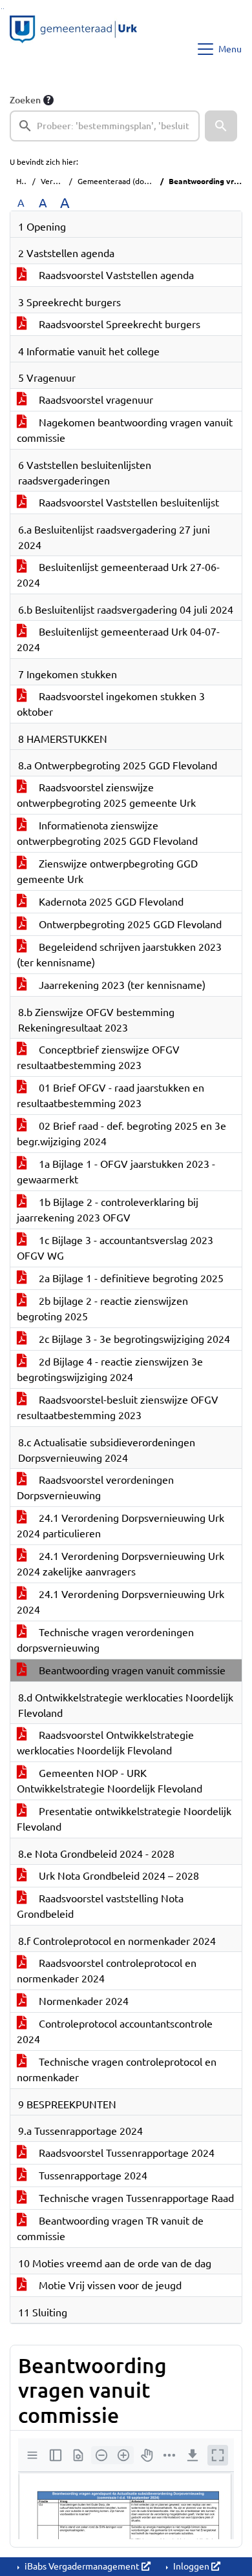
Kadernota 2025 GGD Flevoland (110, 902)
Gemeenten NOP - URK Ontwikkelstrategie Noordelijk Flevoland (110, 1781)
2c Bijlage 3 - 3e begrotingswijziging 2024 (133, 1339)
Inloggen (191, 2566)
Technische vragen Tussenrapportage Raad (135, 2198)
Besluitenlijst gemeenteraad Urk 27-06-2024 (118, 575)
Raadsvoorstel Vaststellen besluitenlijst (128, 503)
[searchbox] (105, 126)
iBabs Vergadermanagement (82, 2566)
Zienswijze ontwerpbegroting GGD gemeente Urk (107, 871)
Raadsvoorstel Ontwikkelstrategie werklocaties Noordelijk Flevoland (105, 1743)
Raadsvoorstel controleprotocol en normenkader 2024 (107, 1971)
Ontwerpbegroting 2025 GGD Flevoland (129, 924)
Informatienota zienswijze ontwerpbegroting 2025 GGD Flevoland (107, 833)
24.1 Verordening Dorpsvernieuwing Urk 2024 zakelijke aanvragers (121, 1564)
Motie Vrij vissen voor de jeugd (109, 2285)
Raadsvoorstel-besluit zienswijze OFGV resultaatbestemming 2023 (118, 1407)
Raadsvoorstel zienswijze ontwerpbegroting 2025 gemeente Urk (106, 795)
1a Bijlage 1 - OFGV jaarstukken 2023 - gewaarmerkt (116, 1172)
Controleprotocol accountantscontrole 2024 (115, 2031)
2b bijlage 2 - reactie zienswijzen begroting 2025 (102, 1309)
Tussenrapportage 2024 (92, 2176)
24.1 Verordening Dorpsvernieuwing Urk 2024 (121, 1602)
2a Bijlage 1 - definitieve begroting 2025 (130, 1278)
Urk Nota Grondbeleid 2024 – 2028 (118, 1876)
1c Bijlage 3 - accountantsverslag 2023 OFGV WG (115, 1248)
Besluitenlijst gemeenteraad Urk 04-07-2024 (118, 639)
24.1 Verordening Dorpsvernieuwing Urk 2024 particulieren (121, 1526)
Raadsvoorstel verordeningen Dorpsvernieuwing (95, 1488)
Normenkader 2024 (82, 2001)
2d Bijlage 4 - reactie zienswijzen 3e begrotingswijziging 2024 (110, 1369)
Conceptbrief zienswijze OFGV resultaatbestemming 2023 (98, 1057)
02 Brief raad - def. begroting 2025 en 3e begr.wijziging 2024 (121, 1134)
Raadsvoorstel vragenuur (95, 400)
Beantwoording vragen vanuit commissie (131, 1670)
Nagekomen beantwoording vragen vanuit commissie (125, 430)
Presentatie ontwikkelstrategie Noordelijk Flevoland (124, 1819)
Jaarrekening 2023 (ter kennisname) (121, 985)
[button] (221, 126)
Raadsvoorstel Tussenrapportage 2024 (125, 2153)
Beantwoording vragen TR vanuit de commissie (110, 2228)
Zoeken (25, 100)
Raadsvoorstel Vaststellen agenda (115, 275)
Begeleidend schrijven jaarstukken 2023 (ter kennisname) (119, 955)
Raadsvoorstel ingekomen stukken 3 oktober (111, 704)
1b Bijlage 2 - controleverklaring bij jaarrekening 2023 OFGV (108, 1210)
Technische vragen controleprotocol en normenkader (117, 2070)
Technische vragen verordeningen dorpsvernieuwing (105, 1640)
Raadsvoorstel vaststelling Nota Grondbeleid (100, 1906)
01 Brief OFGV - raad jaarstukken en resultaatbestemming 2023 (110, 1096)
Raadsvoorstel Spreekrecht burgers (118, 324)
